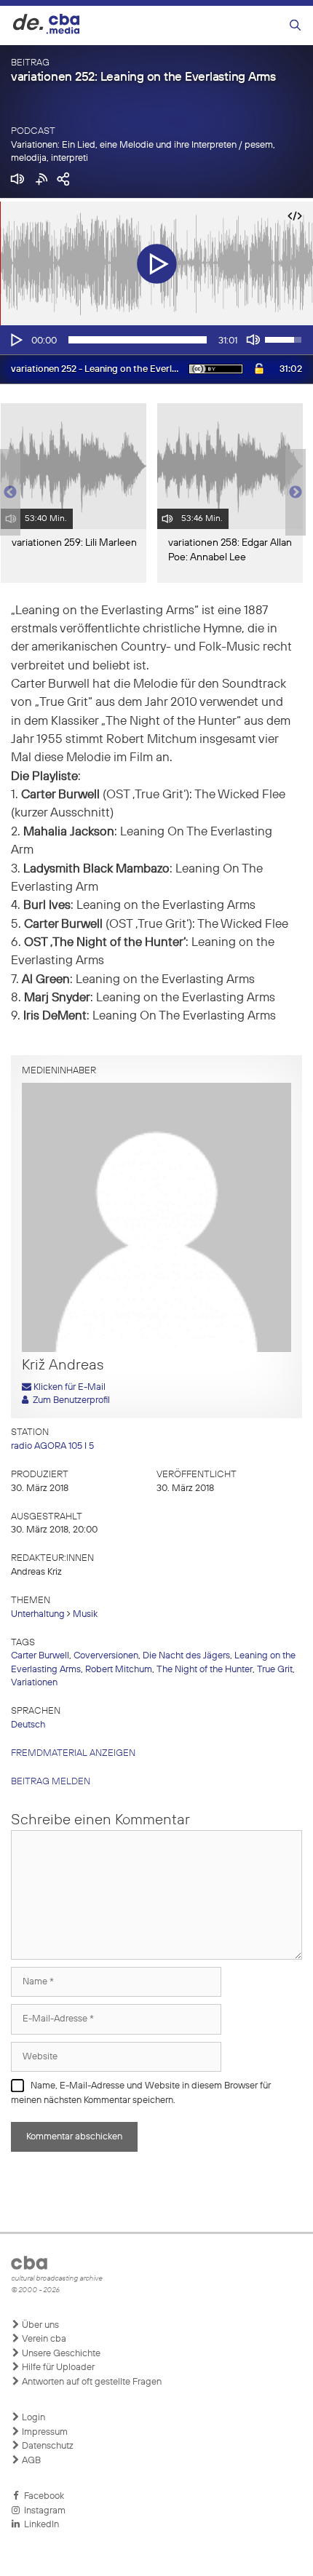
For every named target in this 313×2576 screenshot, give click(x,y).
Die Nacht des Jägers (186, 1656)
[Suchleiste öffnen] (295, 26)
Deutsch (28, 1725)
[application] (156, 340)
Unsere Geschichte (60, 2354)
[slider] (138, 340)
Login (32, 2418)
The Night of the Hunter (205, 1670)
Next (296, 493)
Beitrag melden (51, 1782)
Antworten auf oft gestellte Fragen (91, 2382)
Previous (7, 493)
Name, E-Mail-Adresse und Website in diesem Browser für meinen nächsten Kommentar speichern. (141, 2093)
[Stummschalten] (253, 340)
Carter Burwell (40, 1656)
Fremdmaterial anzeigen (73, 1753)
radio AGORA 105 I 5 (52, 1446)
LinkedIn (39, 2525)
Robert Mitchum (119, 1670)
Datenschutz (47, 2446)
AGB (30, 2461)
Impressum (44, 2432)
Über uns (39, 2325)
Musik (85, 1614)
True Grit (275, 1670)
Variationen (34, 1683)
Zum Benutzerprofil (69, 1400)
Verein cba (43, 2339)
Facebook (42, 2496)
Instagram (43, 2511)
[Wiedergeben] (15, 340)
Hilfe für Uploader (57, 2368)
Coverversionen (106, 1656)
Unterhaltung (38, 1614)
